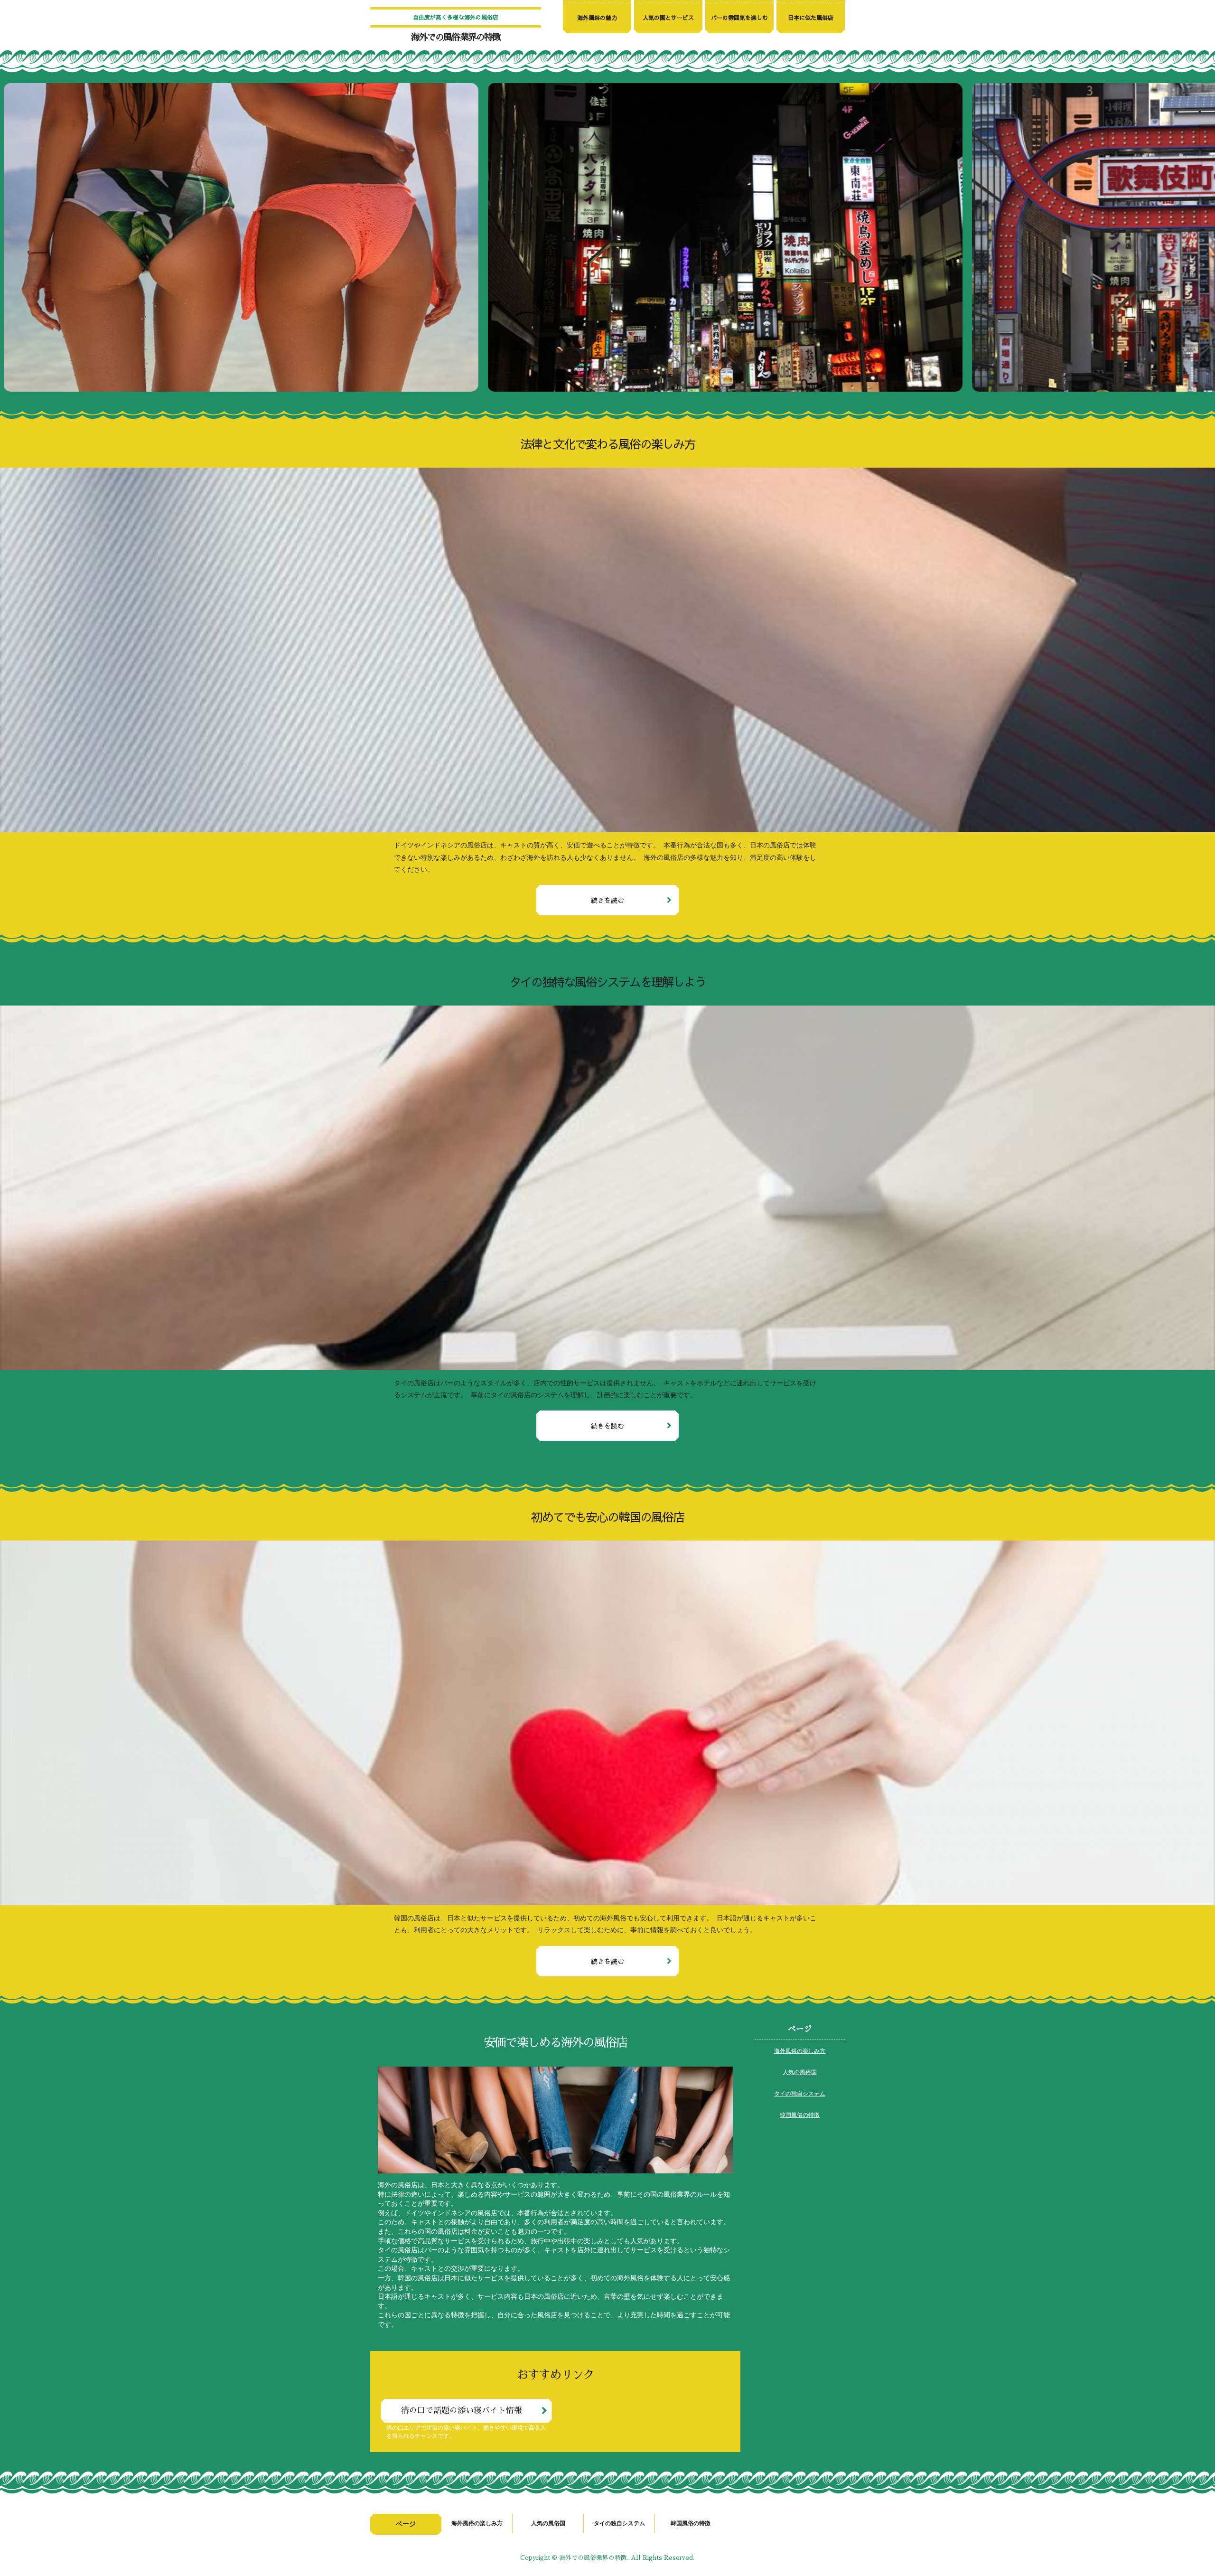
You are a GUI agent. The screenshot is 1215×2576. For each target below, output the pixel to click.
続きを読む (607, 900)
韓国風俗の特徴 (800, 2115)
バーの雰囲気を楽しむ (739, 18)
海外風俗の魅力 (597, 18)
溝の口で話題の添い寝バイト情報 (462, 2411)
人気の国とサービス (668, 18)
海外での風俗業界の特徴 (456, 37)
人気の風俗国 (800, 2072)
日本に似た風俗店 (811, 18)
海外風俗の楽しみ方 (800, 2050)
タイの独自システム (800, 2093)
